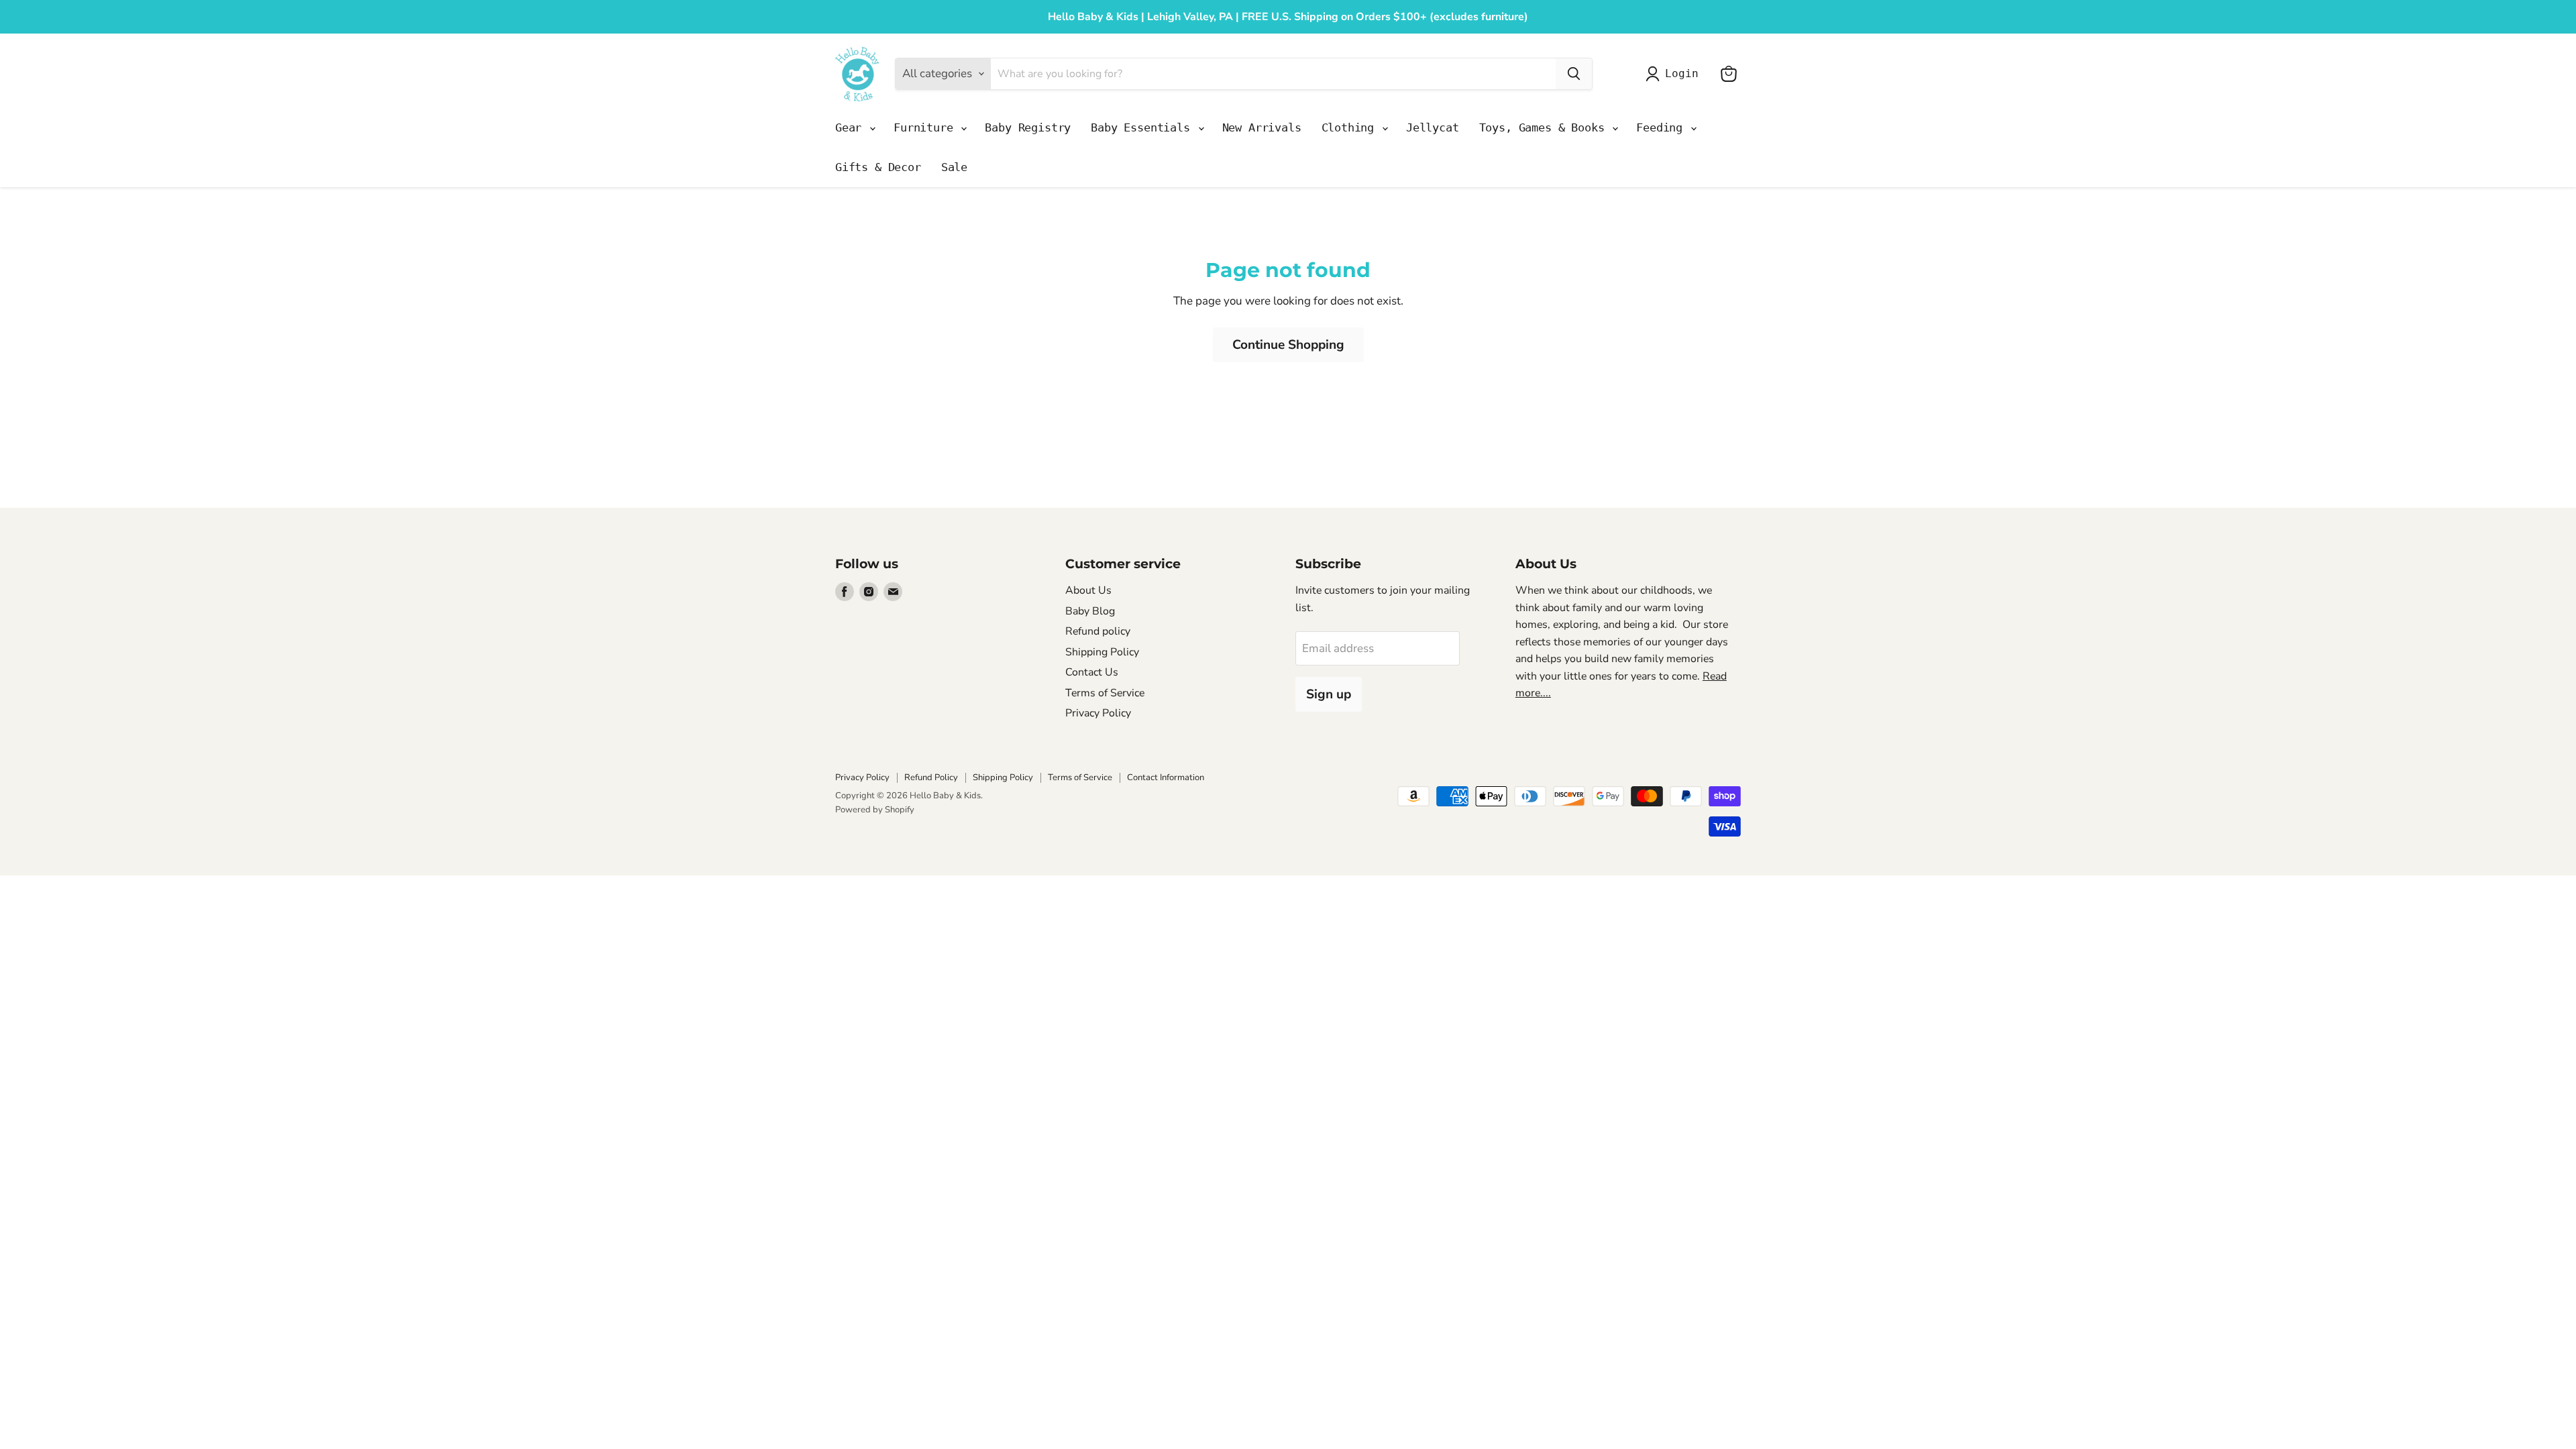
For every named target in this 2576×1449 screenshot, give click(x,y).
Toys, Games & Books (1545, 127)
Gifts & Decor (878, 167)
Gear (852, 127)
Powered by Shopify (875, 810)
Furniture (926, 127)
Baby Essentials (1143, 127)
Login (1681, 73)
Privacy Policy (1098, 713)
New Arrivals (1262, 127)
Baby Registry (1028, 127)
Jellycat (1433, 127)
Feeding (1663, 127)
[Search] (1574, 74)
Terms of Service (1105, 693)
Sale (954, 167)
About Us (1088, 590)
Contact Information (1166, 777)
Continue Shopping (1288, 345)
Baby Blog (1090, 611)
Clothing (1351, 127)
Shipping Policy (1102, 652)
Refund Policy (931, 777)
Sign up (1329, 694)
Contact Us (1092, 672)
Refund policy (1098, 631)
